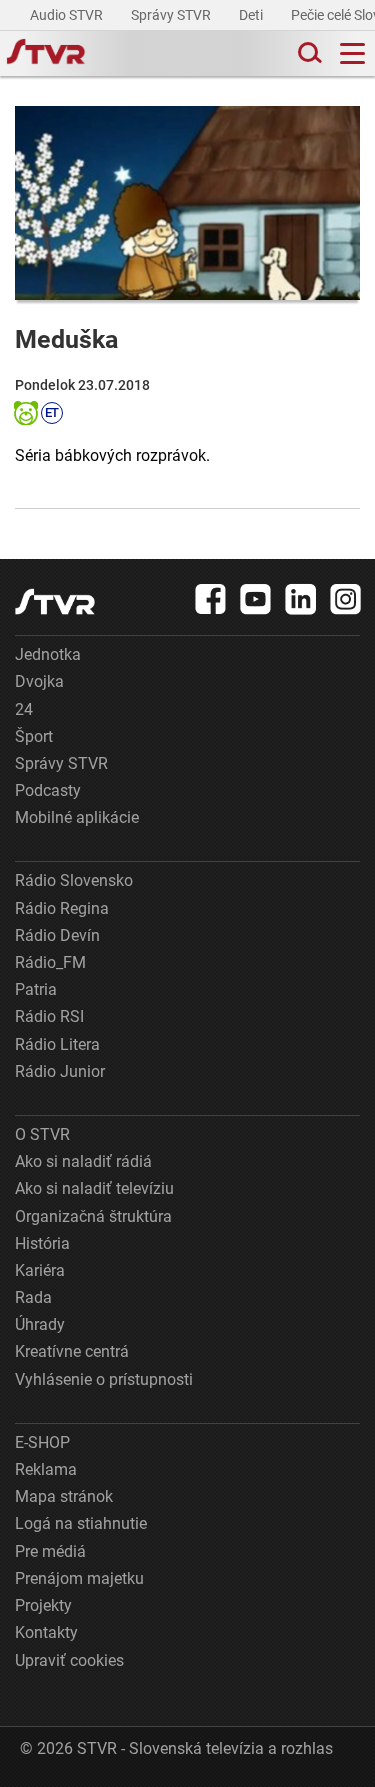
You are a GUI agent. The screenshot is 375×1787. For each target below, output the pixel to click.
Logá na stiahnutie (81, 1523)
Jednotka (48, 654)
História (42, 1243)
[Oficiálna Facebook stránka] (211, 599)
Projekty (43, 1605)
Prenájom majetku (79, 1578)
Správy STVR (172, 15)
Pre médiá (50, 1551)
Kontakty (46, 1632)
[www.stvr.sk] (55, 601)
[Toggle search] (308, 53)
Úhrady (40, 1324)
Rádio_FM (50, 962)
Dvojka (39, 681)
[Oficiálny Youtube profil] (256, 599)
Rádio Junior (60, 1071)
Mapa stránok (64, 1496)
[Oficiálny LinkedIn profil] (301, 599)
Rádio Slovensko (74, 880)
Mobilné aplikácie (77, 817)
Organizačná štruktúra (93, 1216)
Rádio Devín (57, 935)
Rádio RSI (49, 1016)
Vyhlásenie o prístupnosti (104, 1379)
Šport (34, 736)
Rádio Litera (57, 1044)
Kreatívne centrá (72, 1351)
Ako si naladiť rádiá (83, 1161)
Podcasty (48, 790)
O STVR (42, 1134)
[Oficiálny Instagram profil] (346, 599)
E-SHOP (42, 1442)
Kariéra (40, 1270)
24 (24, 709)
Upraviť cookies (69, 1660)
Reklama (46, 1469)
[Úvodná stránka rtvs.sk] (46, 54)
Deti (252, 15)
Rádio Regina (62, 908)
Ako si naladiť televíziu (94, 1188)
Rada (33, 1297)
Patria (36, 989)
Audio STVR (68, 15)
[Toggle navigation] (352, 53)
